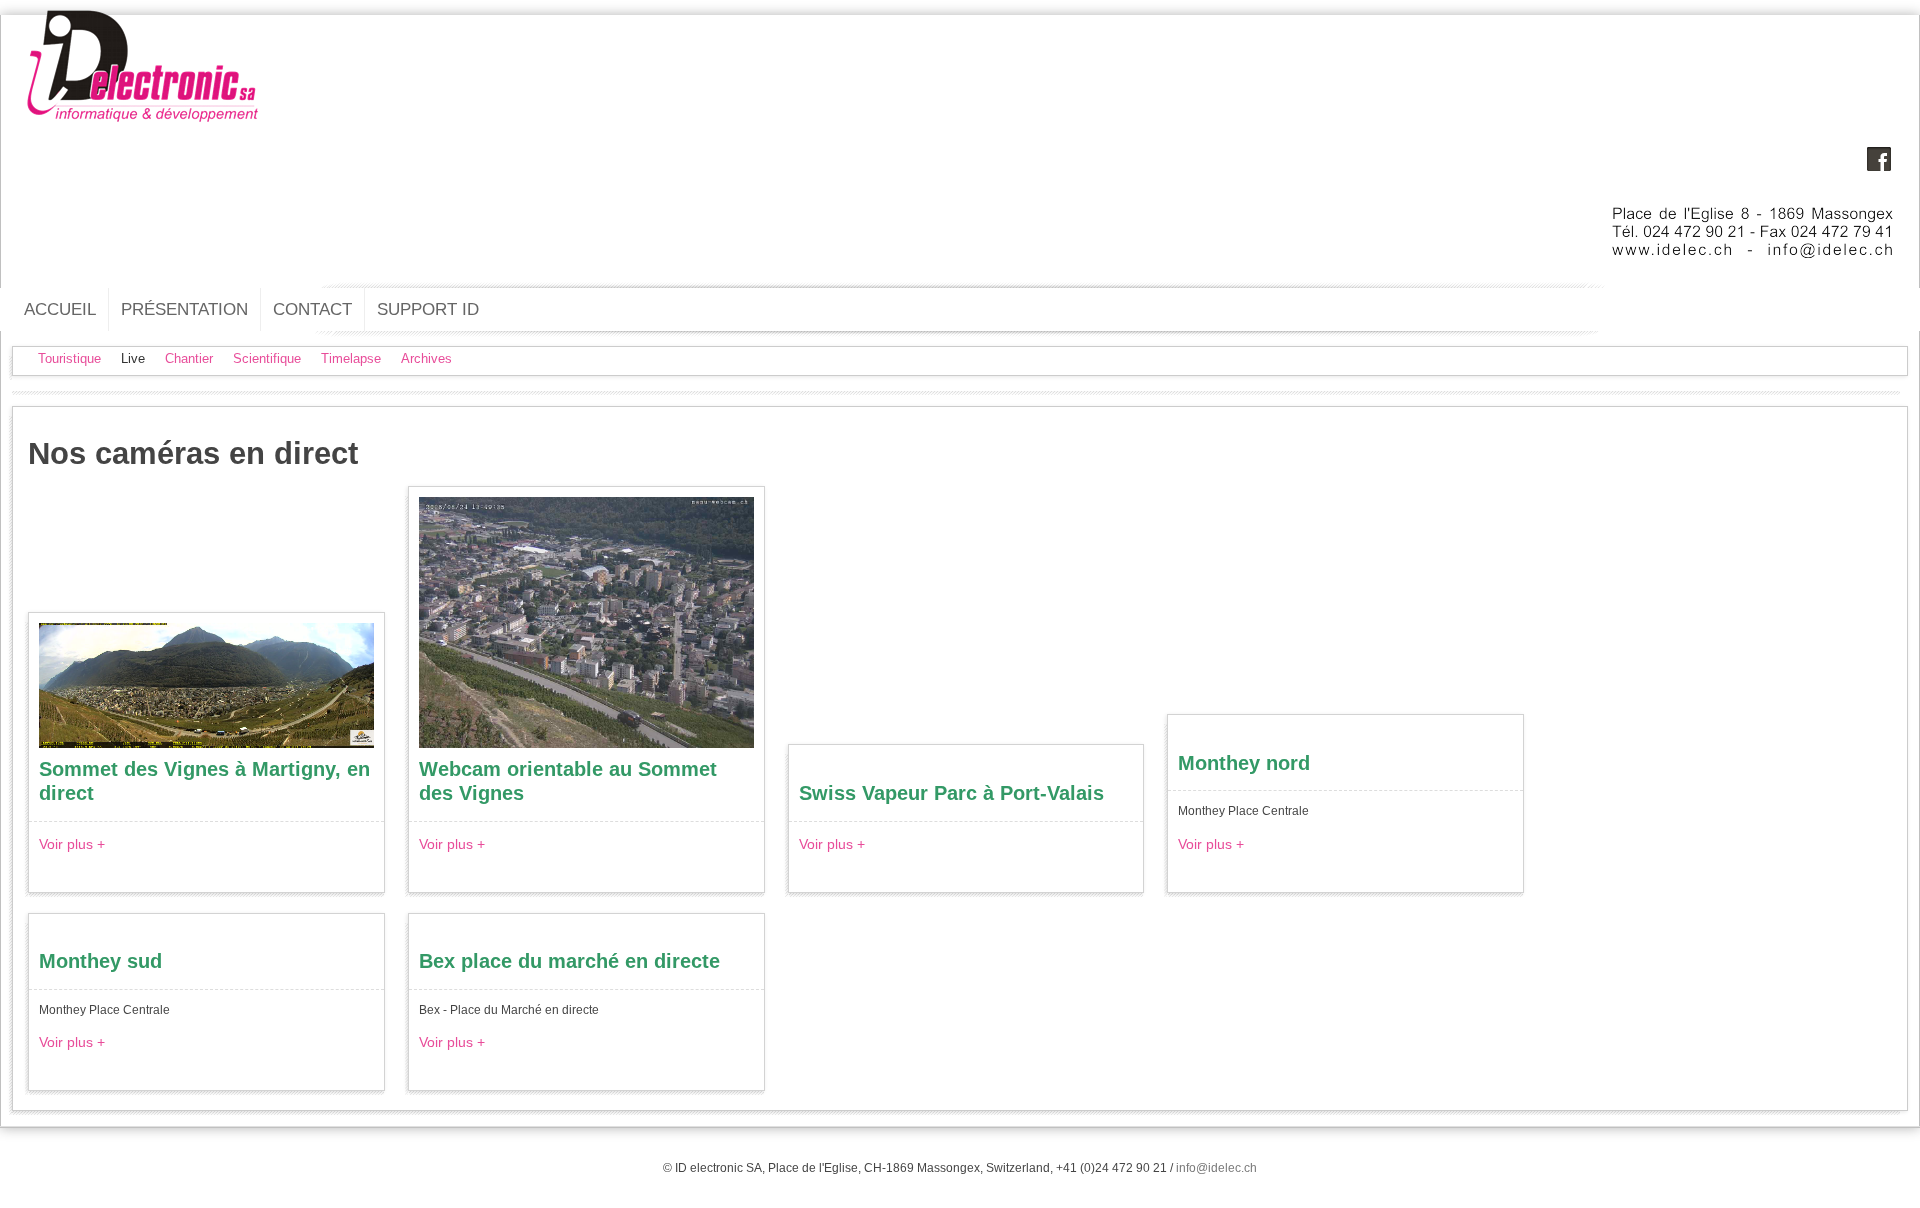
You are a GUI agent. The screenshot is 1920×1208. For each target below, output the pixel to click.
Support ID (428, 309)
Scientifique (267, 358)
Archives (426, 358)
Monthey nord (1244, 763)
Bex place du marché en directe (569, 961)
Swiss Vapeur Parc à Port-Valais (951, 793)
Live (133, 358)
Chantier (189, 358)
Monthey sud (100, 961)
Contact (312, 309)
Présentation (184, 309)
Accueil (60, 309)
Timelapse (351, 358)
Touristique (69, 358)
